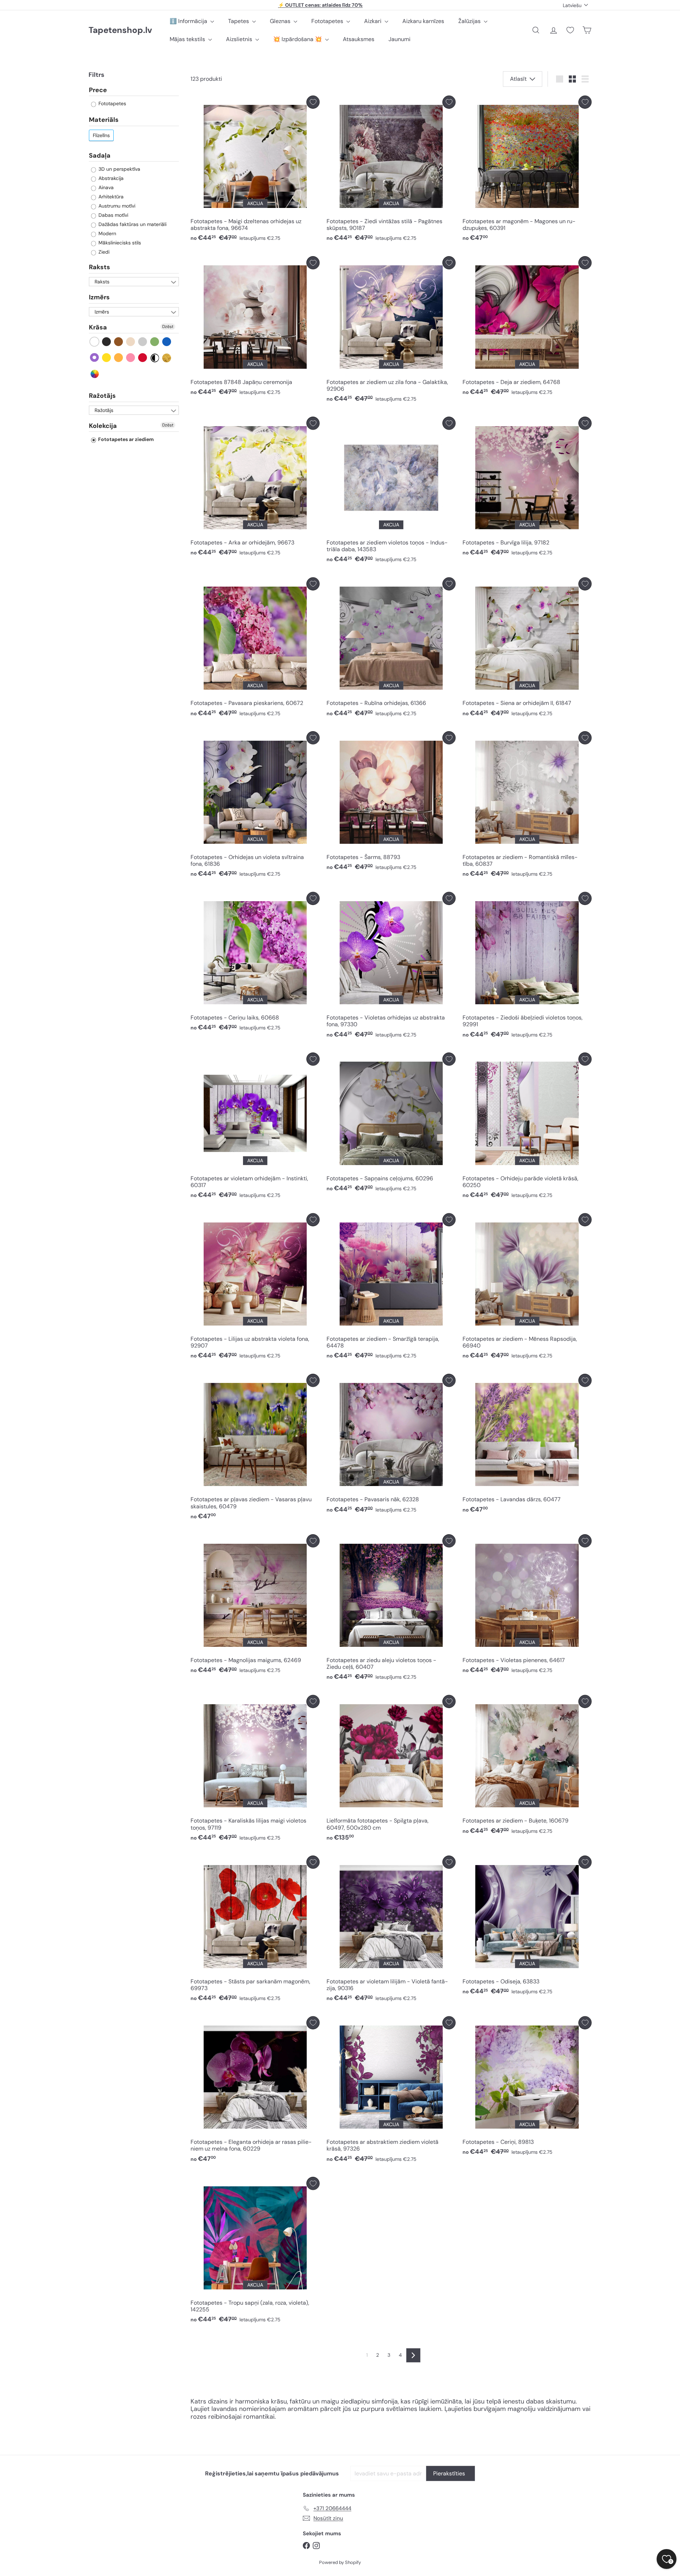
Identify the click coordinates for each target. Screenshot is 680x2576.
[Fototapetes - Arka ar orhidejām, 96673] (255, 488)
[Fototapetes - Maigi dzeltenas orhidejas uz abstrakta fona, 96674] (255, 171)
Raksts (100, 267)
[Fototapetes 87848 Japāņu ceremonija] (255, 328)
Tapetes (239, 21)
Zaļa (155, 342)
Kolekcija (103, 426)
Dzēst (168, 327)
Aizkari (373, 21)
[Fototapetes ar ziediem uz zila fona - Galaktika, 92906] (391, 331)
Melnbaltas (155, 358)
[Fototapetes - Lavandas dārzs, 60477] (527, 1445)
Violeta (95, 358)
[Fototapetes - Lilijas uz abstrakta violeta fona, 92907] (255, 1288)
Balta (95, 342)
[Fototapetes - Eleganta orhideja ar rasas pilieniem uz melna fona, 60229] (255, 2091)
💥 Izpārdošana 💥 (298, 39)
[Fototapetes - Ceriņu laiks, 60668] (255, 964)
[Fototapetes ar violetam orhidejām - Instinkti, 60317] (255, 1127)
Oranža (119, 358)
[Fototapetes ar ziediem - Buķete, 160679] (527, 1767)
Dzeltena (107, 358)
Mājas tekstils (188, 39)
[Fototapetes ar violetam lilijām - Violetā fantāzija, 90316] (391, 1930)
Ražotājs (102, 396)
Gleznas (281, 21)
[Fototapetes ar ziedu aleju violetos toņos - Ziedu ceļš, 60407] (391, 1609)
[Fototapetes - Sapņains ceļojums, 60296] (391, 1124)
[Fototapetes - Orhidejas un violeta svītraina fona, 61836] (255, 806)
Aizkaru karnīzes (423, 21)
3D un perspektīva (119, 169)
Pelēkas (143, 342)
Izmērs (99, 297)
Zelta (167, 358)
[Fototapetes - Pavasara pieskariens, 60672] (255, 649)
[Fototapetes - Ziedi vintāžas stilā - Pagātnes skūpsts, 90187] (391, 171)
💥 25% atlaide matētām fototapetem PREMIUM (321, 5)
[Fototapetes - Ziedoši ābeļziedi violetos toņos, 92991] (527, 967)
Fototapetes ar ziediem (125, 440)
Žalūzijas (470, 21)
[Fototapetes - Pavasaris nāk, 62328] (391, 1445)
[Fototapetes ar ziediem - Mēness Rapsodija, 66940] (527, 1288)
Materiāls (104, 120)
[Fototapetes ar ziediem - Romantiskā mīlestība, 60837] (527, 806)
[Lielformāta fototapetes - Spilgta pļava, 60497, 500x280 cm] (391, 1770)
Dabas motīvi (113, 215)
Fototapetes (328, 21)
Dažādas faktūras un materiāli (132, 225)
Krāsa (98, 327)
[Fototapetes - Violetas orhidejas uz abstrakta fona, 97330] (391, 967)
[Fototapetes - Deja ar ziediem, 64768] (527, 328)
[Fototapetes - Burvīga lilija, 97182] (527, 488)
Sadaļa (100, 156)
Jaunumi (399, 39)
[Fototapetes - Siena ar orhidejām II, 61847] (527, 649)
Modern (107, 234)
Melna (107, 342)
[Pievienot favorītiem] (313, 102)
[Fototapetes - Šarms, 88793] (391, 803)
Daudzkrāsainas (95, 374)
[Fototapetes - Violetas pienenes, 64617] (527, 1606)
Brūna (119, 342)
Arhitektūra (110, 197)
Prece (98, 90)
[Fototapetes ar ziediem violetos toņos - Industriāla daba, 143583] (391, 492)
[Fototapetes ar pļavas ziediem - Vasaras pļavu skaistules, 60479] (255, 1449)
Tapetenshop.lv (120, 30)
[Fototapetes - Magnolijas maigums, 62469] (255, 1606)
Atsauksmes (359, 39)
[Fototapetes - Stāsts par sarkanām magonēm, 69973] (255, 1930)
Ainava (105, 188)
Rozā (131, 358)
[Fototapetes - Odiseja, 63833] (527, 1927)
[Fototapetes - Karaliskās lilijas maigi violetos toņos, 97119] (255, 1770)
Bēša (131, 342)
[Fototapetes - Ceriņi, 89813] (527, 2088)
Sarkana (143, 358)
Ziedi (103, 252)
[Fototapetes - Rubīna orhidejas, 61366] (391, 649)
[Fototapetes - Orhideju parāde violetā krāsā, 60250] (527, 1127)
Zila (167, 342)
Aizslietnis (240, 39)
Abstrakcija (110, 179)
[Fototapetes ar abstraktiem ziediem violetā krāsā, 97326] (391, 2091)
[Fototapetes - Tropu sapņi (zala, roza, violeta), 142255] (255, 2252)
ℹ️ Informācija (189, 21)
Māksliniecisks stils (119, 243)
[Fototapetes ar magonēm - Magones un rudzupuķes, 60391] (527, 171)
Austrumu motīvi (116, 206)
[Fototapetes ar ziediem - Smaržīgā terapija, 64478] (391, 1288)
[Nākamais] (413, 2355)
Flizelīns (101, 135)
